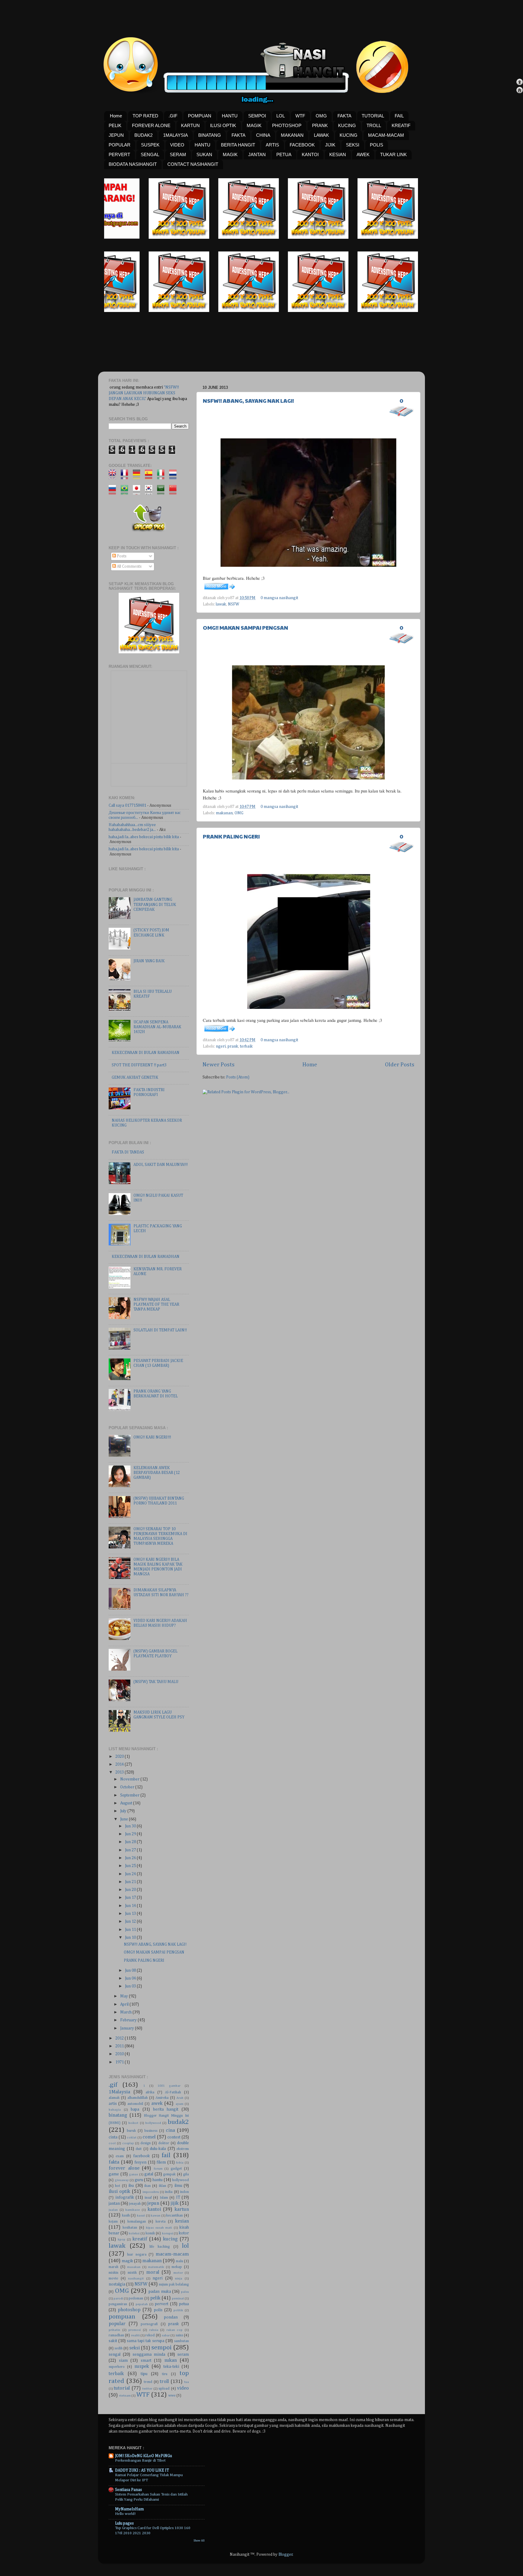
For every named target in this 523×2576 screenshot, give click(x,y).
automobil (135, 2104)
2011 (120, 2046)
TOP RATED (145, 116)
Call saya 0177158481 (127, 806)
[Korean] (151, 492)
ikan (148, 2186)
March (126, 2012)
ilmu (178, 2186)
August (127, 1803)
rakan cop (175, 2330)
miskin (113, 2273)
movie (113, 2279)
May (125, 1996)
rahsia (154, 2330)
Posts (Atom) (238, 1077)
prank (233, 1046)
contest (174, 2137)
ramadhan (116, 2335)
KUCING (347, 125)
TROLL (374, 125)
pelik (155, 2298)
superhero (117, 2367)
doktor (164, 2143)
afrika (150, 2092)
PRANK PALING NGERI (231, 836)
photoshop (129, 2310)
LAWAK (321, 135)
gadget (176, 2169)
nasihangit (136, 2279)
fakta (114, 2162)
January (128, 2028)
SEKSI (353, 145)
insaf (148, 2198)
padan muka (160, 2292)
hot (118, 2186)
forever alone (124, 2168)
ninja (179, 2279)
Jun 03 (131, 1986)
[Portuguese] (126, 492)
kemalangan (137, 2222)
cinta (113, 2137)
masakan (134, 2267)
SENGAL (150, 154)
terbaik (246, 1046)
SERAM (178, 154)
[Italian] (163, 477)
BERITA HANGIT (238, 145)
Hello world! (125, 2514)
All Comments (129, 566)
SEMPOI (257, 116)
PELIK (115, 125)
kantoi (154, 2209)
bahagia (115, 2110)
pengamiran (118, 2304)
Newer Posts (219, 1065)
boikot (133, 2123)
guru (139, 2180)
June (125, 1819)
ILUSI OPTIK (223, 125)
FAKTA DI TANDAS (128, 1152)
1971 (120, 2062)
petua (184, 2304)
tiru (165, 2374)
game (114, 2174)
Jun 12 (131, 1921)
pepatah (142, 2304)
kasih (126, 2216)
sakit (113, 2341)
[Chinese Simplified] (175, 492)
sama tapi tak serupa (146, 2341)
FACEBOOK (302, 145)
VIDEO (177, 145)
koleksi (134, 2233)
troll (164, 2382)
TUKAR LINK (393, 154)
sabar (166, 2335)
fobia (180, 2163)
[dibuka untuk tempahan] (204, 238)
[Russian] (114, 492)
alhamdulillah (138, 2098)
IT (178, 2197)
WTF (300, 116)
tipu (144, 2374)
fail (166, 2155)
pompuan (122, 2317)
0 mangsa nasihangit (279, 598)
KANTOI (310, 154)
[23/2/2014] (135, 238)
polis (158, 2310)
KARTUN (190, 125)
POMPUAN (200, 116)
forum (158, 2169)
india (169, 2192)
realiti (135, 2335)
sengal (115, 2354)
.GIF (173, 116)
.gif (113, 2085)
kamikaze (133, 2210)
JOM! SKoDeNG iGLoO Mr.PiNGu (143, 2456)
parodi (118, 2299)
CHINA (263, 135)
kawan (156, 2216)
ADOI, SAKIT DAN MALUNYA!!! (161, 1165)
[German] (138, 477)
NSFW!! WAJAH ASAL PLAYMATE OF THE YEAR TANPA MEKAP (156, 1304)
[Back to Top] (520, 83)
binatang (118, 2115)
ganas (133, 2174)
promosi (135, 2330)
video (183, 2388)
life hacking (160, 2247)
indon (184, 2192)
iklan (163, 2186)
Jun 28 (131, 1842)
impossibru (151, 2192)
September (130, 1795)
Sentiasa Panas (128, 2490)
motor (178, 2273)
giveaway (122, 2180)
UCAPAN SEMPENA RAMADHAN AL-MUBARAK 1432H (157, 1027)
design (146, 2143)
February (129, 2020)
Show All (199, 2541)
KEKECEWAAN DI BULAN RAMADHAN (146, 1053)
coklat (132, 2138)
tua (186, 2382)
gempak (169, 2174)
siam (123, 2361)
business (151, 2131)
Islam (164, 2198)
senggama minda (149, 2354)
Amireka (162, 2098)
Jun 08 (131, 1971)
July (124, 1811)
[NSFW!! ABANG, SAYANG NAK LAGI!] (219, 590)
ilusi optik (119, 2192)
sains (179, 2335)
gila (186, 2174)
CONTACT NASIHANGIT (193, 164)
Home (116, 116)
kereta (161, 2222)
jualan (113, 2210)
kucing (170, 2239)
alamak (114, 2098)
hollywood (181, 2180)
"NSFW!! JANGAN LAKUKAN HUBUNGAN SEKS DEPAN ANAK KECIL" (144, 393)
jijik (175, 2203)
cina (170, 2130)
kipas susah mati (159, 2228)
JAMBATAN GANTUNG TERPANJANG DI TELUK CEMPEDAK (155, 904)
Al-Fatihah (173, 2092)
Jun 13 (131, 1914)
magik (127, 2261)
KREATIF (401, 125)
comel (149, 2137)
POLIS (377, 145)
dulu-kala (158, 2149)
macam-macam (172, 2254)
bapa (135, 2109)
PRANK (320, 125)
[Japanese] (138, 492)
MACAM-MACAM (386, 135)
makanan (224, 813)
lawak (221, 604)
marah (113, 2267)
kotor (184, 2233)
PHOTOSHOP (287, 125)
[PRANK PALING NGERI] (219, 1032)
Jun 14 (131, 1906)
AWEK (363, 154)
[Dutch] (175, 477)
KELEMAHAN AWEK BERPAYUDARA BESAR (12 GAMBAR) (157, 1473)
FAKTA (344, 116)
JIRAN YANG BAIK (149, 961)
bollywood (153, 2123)
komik (150, 2233)
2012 (120, 2038)
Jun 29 (131, 1834)
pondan (171, 2317)
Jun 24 (131, 1874)
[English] (114, 477)
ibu (131, 2186)
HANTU (230, 116)
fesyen (140, 2162)
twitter (147, 2389)
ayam (179, 2104)
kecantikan (174, 2216)
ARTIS (272, 145)
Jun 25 (131, 1866)
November (130, 1779)
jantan (114, 2204)
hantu (158, 2180)
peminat (178, 2299)
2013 (120, 1772)
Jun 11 (131, 1930)
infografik (125, 2197)
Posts (121, 556)
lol (185, 2246)
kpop (122, 2240)
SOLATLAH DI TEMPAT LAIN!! (160, 1330)
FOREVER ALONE (151, 125)
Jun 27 (131, 1850)
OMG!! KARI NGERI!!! (152, 1437)
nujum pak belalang (174, 2285)
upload (164, 2389)
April (125, 2004)
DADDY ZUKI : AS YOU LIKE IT (142, 2470)
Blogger (286, 2555)
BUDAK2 (143, 135)
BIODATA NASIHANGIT (133, 164)
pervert (162, 2304)
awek (157, 2103)
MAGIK (254, 125)
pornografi (149, 2324)
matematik (156, 2267)
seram (183, 2354)
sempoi (161, 2348)
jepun (153, 2203)
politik (178, 2310)
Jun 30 (131, 1826)
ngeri (221, 1046)
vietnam (125, 2396)
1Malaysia (119, 2092)
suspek (142, 2366)
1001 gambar (169, 2086)
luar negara (137, 2255)
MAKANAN (292, 135)
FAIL (399, 116)
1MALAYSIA (176, 135)
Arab (180, 2098)
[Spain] (151, 477)
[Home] (520, 91)
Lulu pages (124, 2523)
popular (117, 2324)
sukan (171, 2360)
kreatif (140, 2239)
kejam (113, 2222)
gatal (149, 2174)
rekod (150, 2335)
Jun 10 (131, 1938)
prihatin (114, 2330)
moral (153, 2272)
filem (161, 2162)
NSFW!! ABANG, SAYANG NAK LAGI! (248, 400)
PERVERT (119, 154)
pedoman (136, 2299)
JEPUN (116, 135)
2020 (120, 1757)
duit (139, 2149)
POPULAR (120, 145)
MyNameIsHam (129, 2509)
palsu (185, 2292)
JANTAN (257, 154)
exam (120, 2156)
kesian (182, 2221)
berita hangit (166, 2109)
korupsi (168, 2233)
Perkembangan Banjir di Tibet (140, 2461)
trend (148, 2382)
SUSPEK (150, 145)
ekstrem (183, 2149)
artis (113, 2104)
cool (112, 2143)
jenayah (135, 2204)
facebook (141, 2156)
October (128, 1787)
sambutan (181, 2341)
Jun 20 (131, 1890)
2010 (120, 2054)
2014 (120, 1764)
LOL (281, 116)
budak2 (178, 2122)
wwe (172, 2396)
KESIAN (338, 154)
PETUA (284, 154)
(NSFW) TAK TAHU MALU (156, 1682)
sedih (118, 2348)
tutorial (122, 2388)
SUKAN (204, 154)
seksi (135, 2348)
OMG (321, 116)
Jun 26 (131, 1858)
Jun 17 (131, 1898)
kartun (182, 2209)
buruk (131, 2131)
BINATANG (210, 135)
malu (179, 2261)
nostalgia (117, 2284)
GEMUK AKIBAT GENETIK (135, 1078)
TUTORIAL (373, 116)
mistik (132, 2273)
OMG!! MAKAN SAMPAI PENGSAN (245, 627)
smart (146, 2361)
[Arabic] (163, 492)
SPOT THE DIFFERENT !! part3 (139, 1065)
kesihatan (130, 2228)
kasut (141, 2216)
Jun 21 (131, 1882)
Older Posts (400, 1065)
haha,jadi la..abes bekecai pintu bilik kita (144, 837)
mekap (177, 2267)
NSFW (234, 604)
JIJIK (330, 145)
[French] (126, 477)
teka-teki (171, 2367)
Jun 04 (131, 1978)
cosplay (128, 2143)
